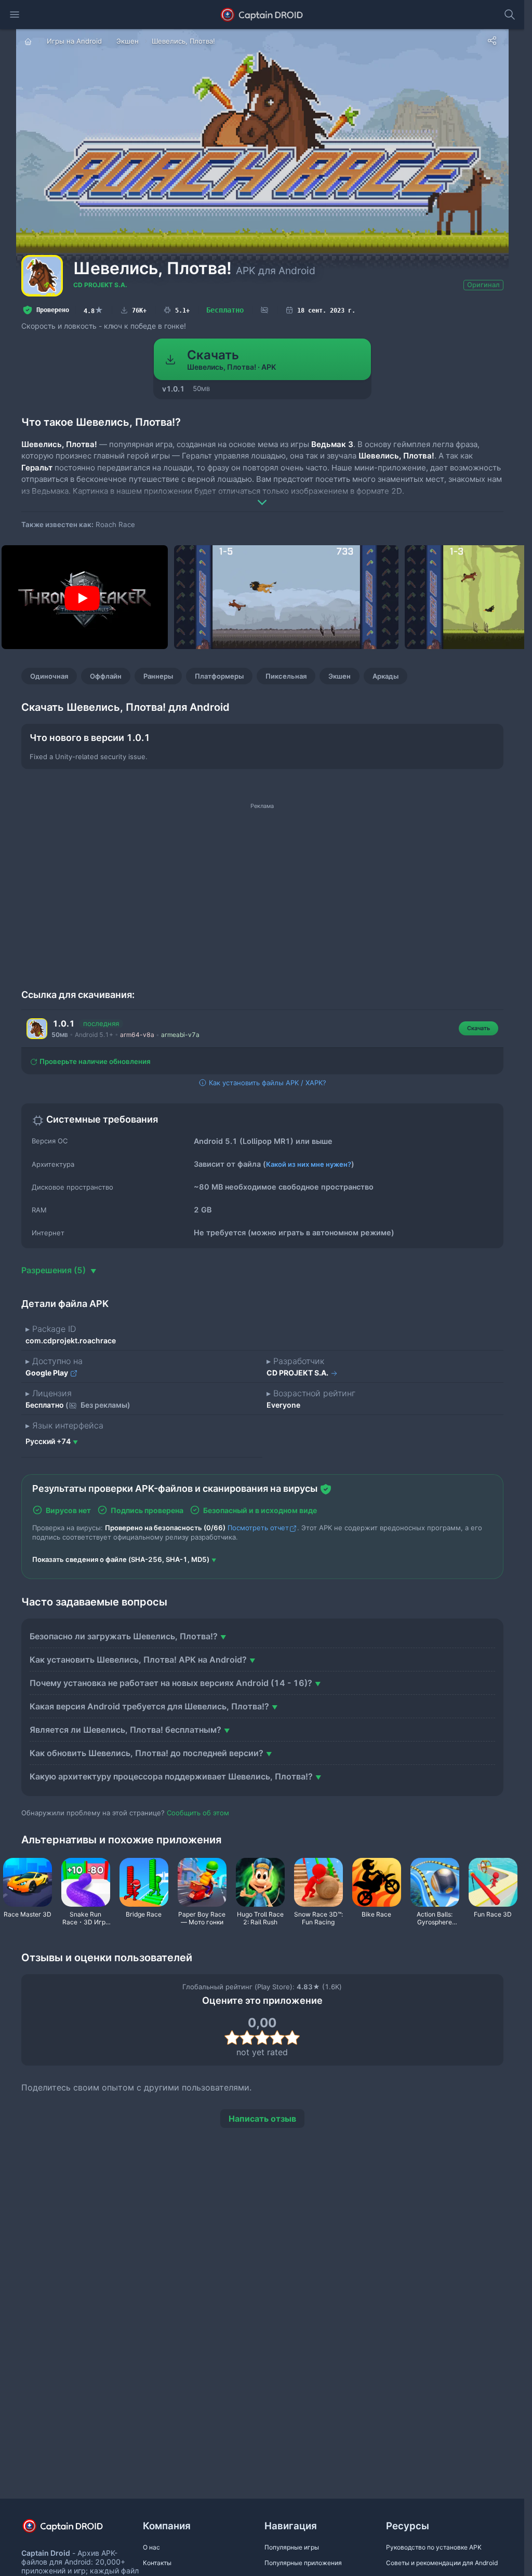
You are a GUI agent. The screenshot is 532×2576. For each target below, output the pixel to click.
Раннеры (158, 676)
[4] (277, 2038)
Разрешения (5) (55, 1270)
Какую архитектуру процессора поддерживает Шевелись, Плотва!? (171, 1776)
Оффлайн (106, 676)
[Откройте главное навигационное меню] (15, 15)
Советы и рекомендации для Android (442, 2563)
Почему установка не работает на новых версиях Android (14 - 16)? (171, 1683)
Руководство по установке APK (434, 2547)
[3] (262, 2038)
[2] (247, 2038)
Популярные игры (292, 2547)
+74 (48, 1441)
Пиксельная (286, 676)
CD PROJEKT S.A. (100, 285)
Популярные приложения (303, 2563)
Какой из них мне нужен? (309, 1164)
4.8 (94, 310)
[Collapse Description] (262, 495)
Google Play (48, 1373)
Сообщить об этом (198, 1813)
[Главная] (29, 41)
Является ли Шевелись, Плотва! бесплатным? (125, 1730)
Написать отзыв (262, 2119)
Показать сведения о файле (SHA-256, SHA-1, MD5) (121, 1559)
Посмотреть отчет (258, 1528)
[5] (292, 2038)
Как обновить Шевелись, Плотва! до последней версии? (147, 1753)
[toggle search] (510, 15)
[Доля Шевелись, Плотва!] (492, 41)
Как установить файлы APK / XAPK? (267, 1083)
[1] (232, 2038)
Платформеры (219, 676)
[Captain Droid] (72, 2530)
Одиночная (49, 676)
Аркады (385, 676)
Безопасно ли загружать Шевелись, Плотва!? (124, 1636)
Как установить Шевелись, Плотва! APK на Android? (138, 1660)
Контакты (157, 2563)
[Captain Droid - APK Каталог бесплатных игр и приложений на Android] (262, 15)
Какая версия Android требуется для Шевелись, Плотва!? (149, 1706)
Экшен (340, 676)
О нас (151, 2547)
